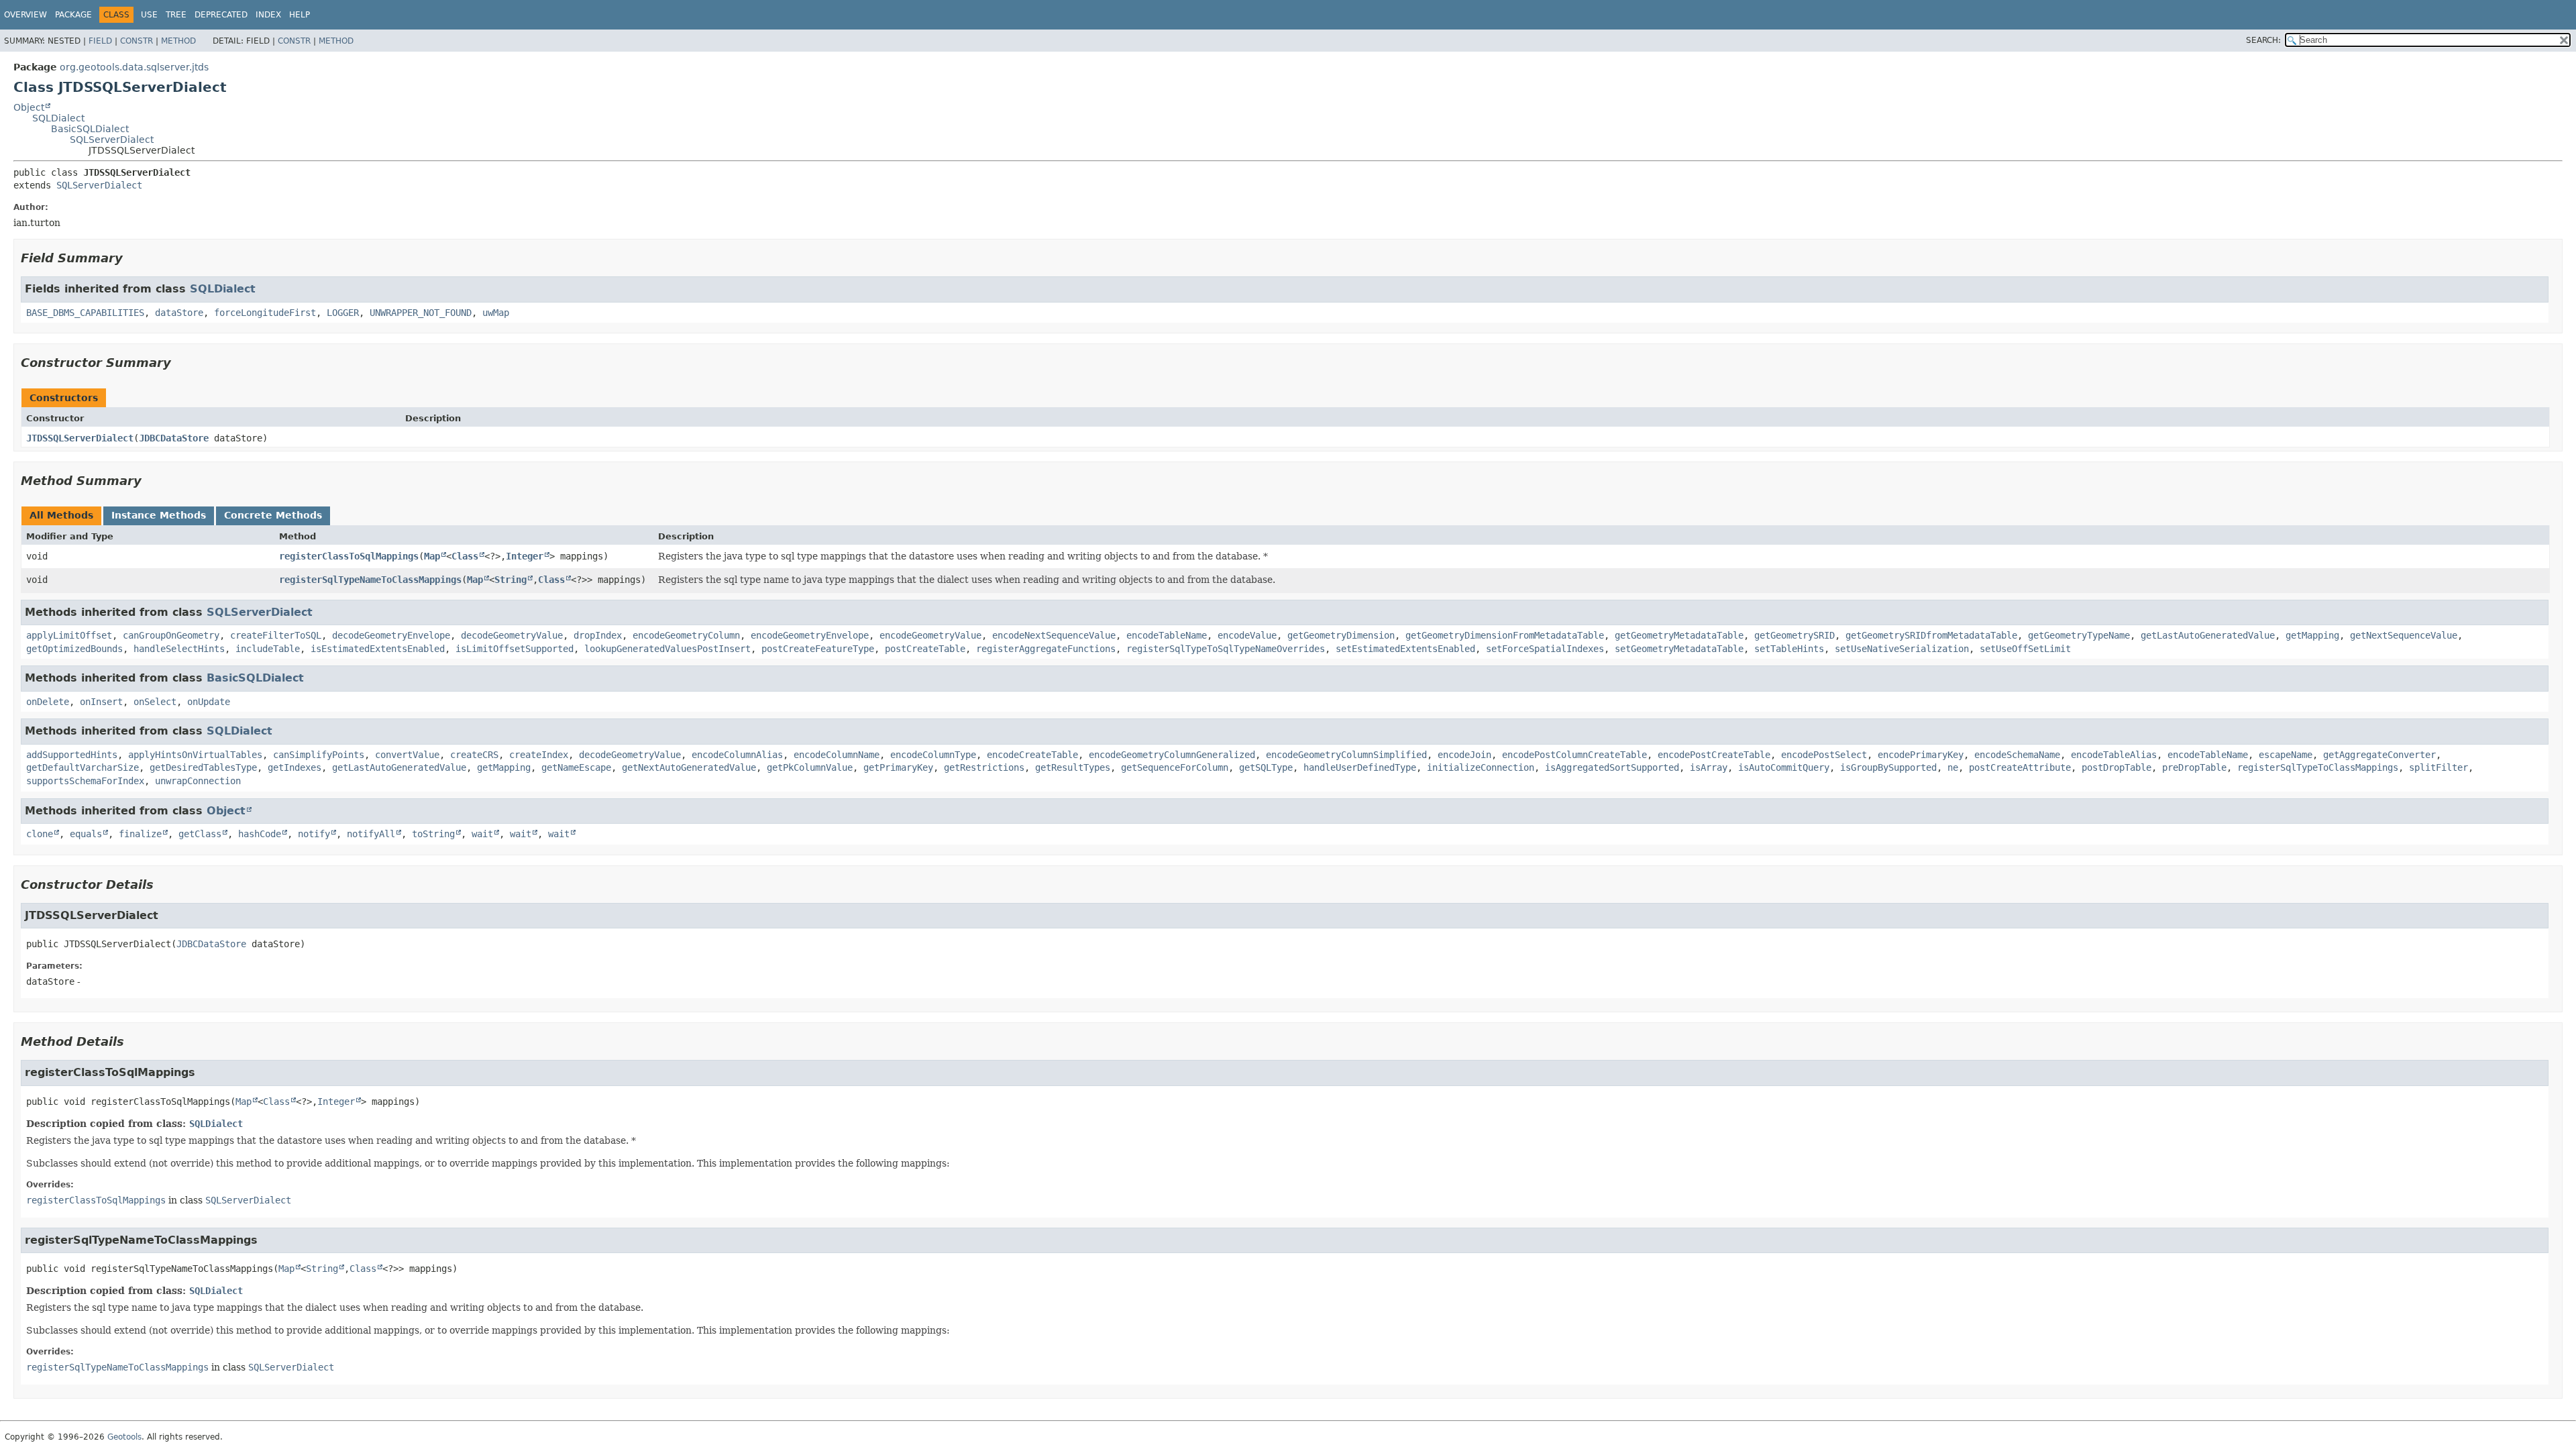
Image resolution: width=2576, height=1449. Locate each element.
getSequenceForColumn (1175, 767)
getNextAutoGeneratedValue (689, 767)
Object (29, 107)
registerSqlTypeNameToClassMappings (370, 580)
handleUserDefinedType (1360, 767)
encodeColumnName (837, 755)
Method (178, 41)
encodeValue (1247, 635)
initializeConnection (1481, 767)
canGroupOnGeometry (171, 635)
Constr (137, 41)
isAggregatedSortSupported (1612, 767)
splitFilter (2438, 767)
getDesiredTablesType (203, 767)
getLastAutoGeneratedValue (2208, 635)
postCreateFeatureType (818, 649)
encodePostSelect (1824, 755)
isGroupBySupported (1888, 767)
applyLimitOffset (69, 635)
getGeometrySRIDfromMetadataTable (1931, 635)
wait (482, 834)
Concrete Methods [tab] (273, 515)
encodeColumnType (933, 755)
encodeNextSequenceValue (1054, 635)
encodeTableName (1167, 635)
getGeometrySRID (1794, 635)
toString (433, 834)
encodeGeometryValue (930, 635)
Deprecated (221, 15)
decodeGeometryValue (512, 635)
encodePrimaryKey (1921, 755)
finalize (140, 834)
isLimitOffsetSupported (515, 649)
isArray (1709, 767)
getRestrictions (984, 767)
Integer (525, 556)
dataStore (179, 313)
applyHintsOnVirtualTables (195, 755)
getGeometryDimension (1341, 635)
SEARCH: (2263, 40)
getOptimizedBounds (74, 649)
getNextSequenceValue (2404, 635)
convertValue (407, 755)
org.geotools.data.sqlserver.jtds (134, 67)
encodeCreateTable (1032, 755)
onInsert (101, 702)
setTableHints (1789, 649)
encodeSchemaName (2017, 755)
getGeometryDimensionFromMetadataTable (1505, 635)
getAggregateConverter (2379, 755)
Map (432, 556)
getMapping (2312, 635)
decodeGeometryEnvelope (391, 635)
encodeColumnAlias (737, 755)
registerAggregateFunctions (1046, 649)
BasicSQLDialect (90, 129)
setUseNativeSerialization (1902, 649)
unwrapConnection (198, 781)
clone (40, 834)
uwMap (496, 313)
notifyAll (371, 834)
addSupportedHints (72, 755)
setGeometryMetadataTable (1679, 649)
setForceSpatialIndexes (1545, 649)
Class (465, 556)
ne (1953, 767)
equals (86, 834)
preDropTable (2194, 767)
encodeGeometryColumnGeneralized (1172, 755)
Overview (25, 15)
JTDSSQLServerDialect (80, 438)
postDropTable (2116, 767)
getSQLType (1266, 767)
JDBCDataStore (174, 438)
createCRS (474, 755)
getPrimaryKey (898, 767)
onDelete (48, 702)
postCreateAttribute (2020, 767)
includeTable (268, 649)
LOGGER (343, 313)
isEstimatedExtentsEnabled (378, 649)
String (511, 580)
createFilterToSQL (276, 635)
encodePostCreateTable (1714, 755)
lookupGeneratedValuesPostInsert (667, 649)
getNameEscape (576, 767)
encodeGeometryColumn (686, 635)
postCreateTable (925, 649)
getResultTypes (1073, 767)
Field (100, 41)
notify (314, 834)
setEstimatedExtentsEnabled (1405, 649)
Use (149, 15)
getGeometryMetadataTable (1679, 635)
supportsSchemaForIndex (85, 781)
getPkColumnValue (810, 767)
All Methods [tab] (61, 515)
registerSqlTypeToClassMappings (2318, 767)
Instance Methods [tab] (159, 515)
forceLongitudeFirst (265, 313)
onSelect (155, 702)
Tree (176, 15)
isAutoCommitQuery (1784, 767)
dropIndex (598, 635)
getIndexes (294, 767)
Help (300, 15)
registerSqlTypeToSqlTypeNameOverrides (1226, 649)
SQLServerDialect (112, 140)
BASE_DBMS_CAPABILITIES (85, 313)
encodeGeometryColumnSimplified (1346, 755)
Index (268, 15)
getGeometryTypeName (2079, 635)
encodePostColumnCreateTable (1574, 755)
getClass (200, 834)
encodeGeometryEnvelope (810, 635)
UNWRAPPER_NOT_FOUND (421, 313)
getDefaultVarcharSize (83, 767)
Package (73, 15)
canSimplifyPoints (319, 755)
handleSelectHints (179, 649)
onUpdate (209, 702)
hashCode (260, 834)
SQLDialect (58, 118)
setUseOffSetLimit (2025, 649)
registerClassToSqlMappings (349, 556)
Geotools (124, 1437)
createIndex (539, 755)
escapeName (2286, 755)
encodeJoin (1464, 755)
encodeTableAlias (2114, 755)
